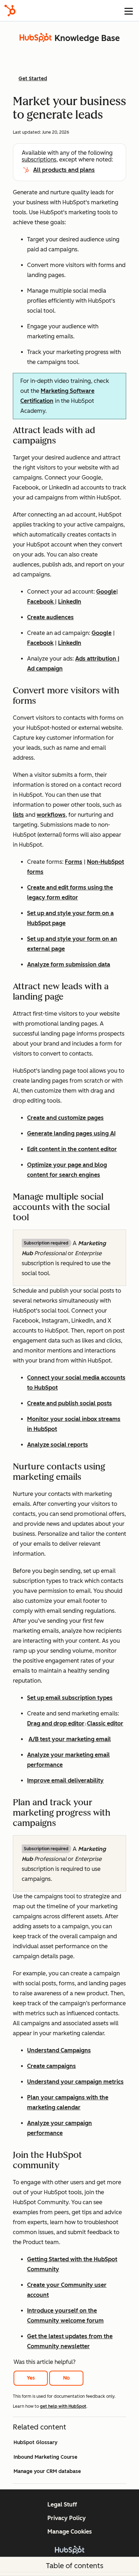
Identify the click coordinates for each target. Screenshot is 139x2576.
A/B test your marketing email (70, 1739)
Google (106, 592)
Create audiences (50, 617)
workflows (51, 815)
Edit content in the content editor (72, 1149)
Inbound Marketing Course (45, 2457)
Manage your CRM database (47, 2471)
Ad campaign (45, 669)
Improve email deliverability (65, 1780)
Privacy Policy (67, 2518)
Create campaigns (52, 2066)
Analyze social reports (58, 1445)
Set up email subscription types (70, 1698)
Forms (74, 862)
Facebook (41, 602)
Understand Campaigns (59, 2050)
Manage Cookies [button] (70, 2532)
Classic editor (105, 1723)
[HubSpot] (10, 11)
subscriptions (39, 160)
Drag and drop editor (56, 1723)
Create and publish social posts (69, 1403)
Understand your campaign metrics (75, 2082)
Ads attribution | (97, 659)
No (66, 2378)
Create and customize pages (65, 1118)
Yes (31, 2378)
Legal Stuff (62, 2505)
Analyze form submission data (69, 964)
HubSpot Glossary (35, 2442)
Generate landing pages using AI (71, 1133)
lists (18, 815)
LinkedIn (70, 602)
